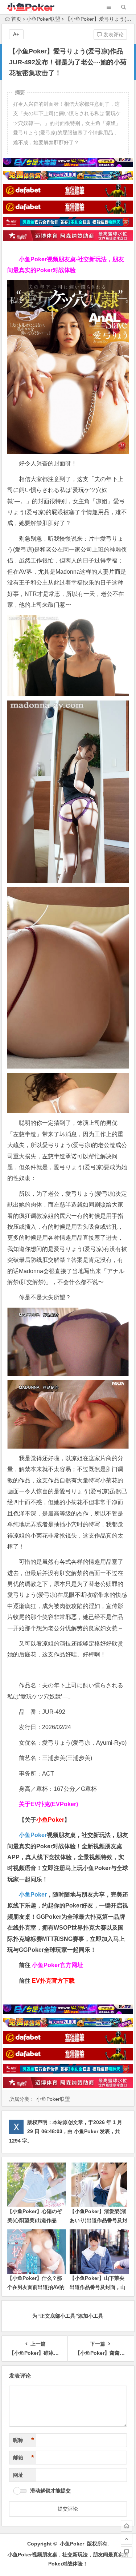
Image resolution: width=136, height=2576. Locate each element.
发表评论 (113, 35)
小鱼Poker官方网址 (57, 1965)
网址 (18, 2475)
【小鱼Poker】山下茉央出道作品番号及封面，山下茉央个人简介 (98, 2287)
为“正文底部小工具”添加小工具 (68, 2316)
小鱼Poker (33, 1835)
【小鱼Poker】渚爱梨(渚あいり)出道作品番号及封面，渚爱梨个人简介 (98, 2220)
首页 (16, 19)
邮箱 (24, 2458)
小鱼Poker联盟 (43, 19)
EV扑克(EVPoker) (54, 1804)
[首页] (127, 2526)
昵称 (24, 2440)
